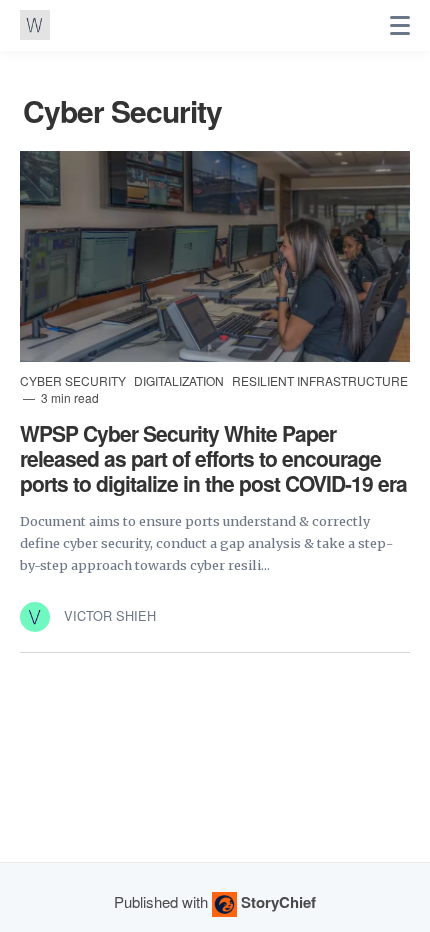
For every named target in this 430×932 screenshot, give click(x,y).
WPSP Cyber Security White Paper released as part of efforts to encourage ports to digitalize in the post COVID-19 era (213, 458)
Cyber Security (74, 380)
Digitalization (180, 380)
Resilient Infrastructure (320, 380)
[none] (400, 26)
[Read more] (215, 256)
